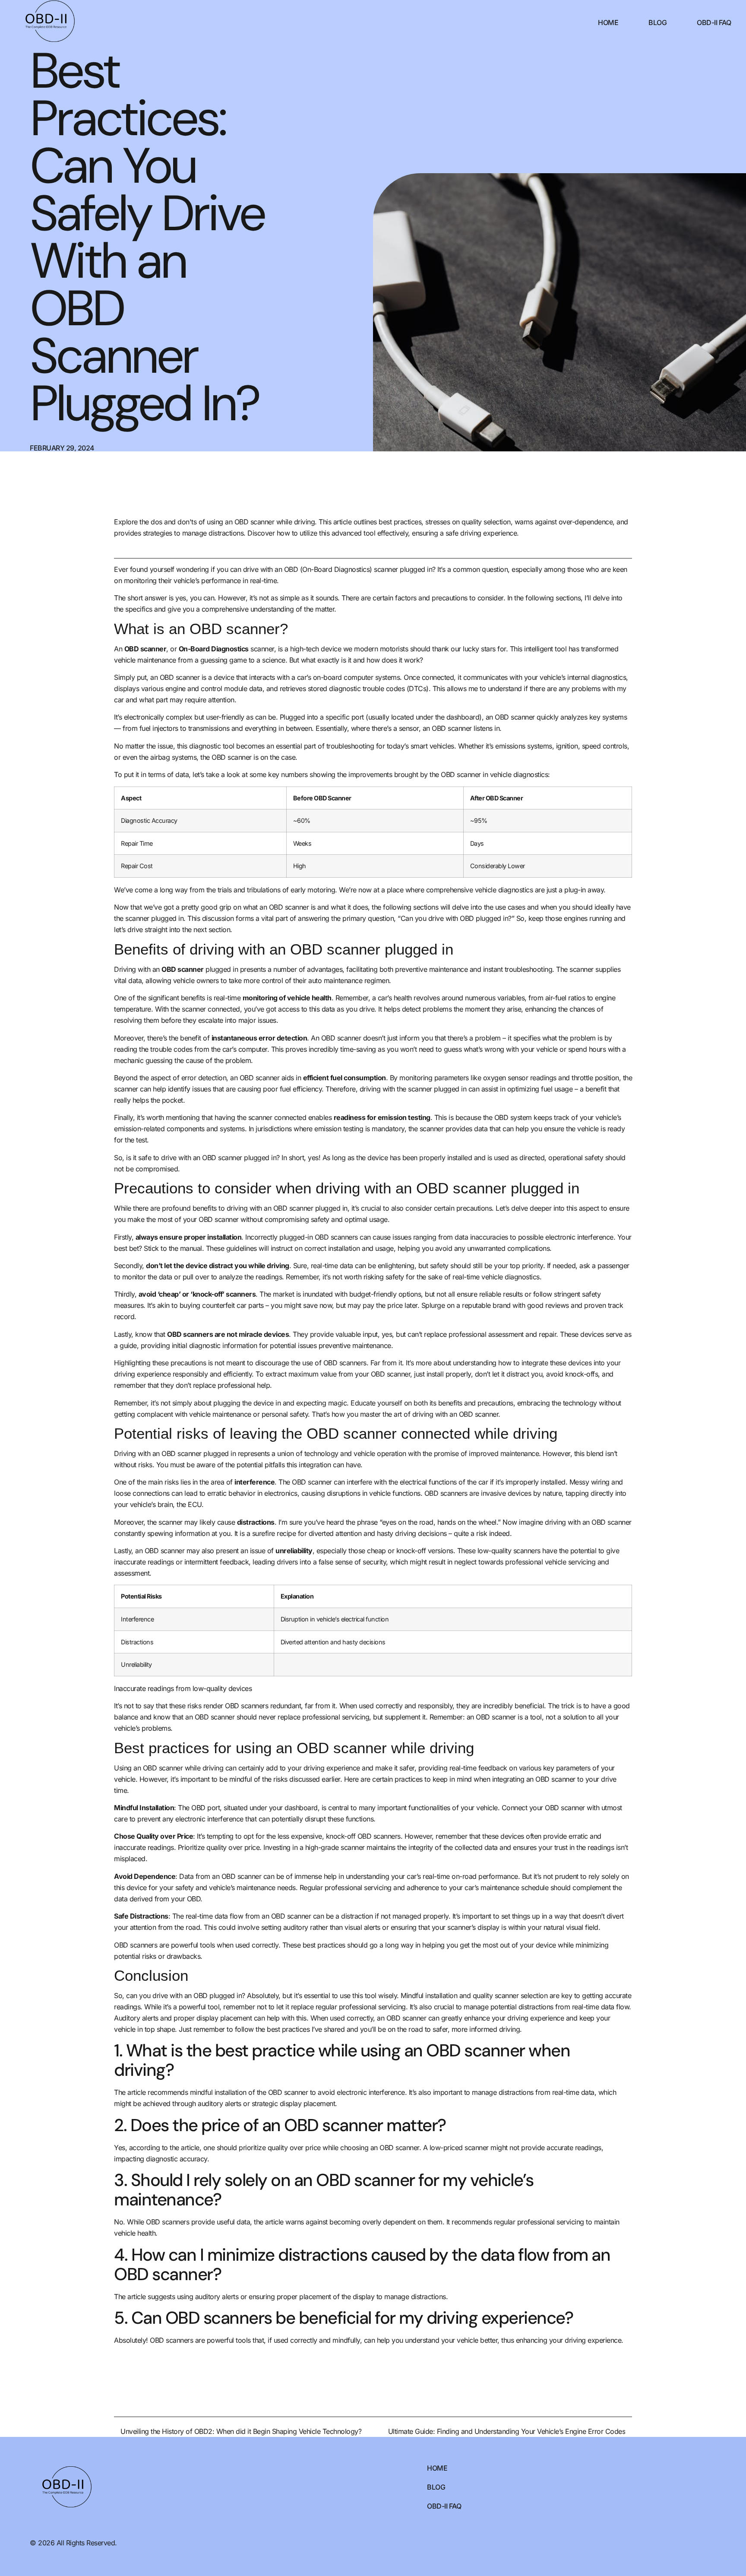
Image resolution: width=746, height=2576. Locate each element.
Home (608, 22)
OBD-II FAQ (714, 22)
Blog (657, 22)
